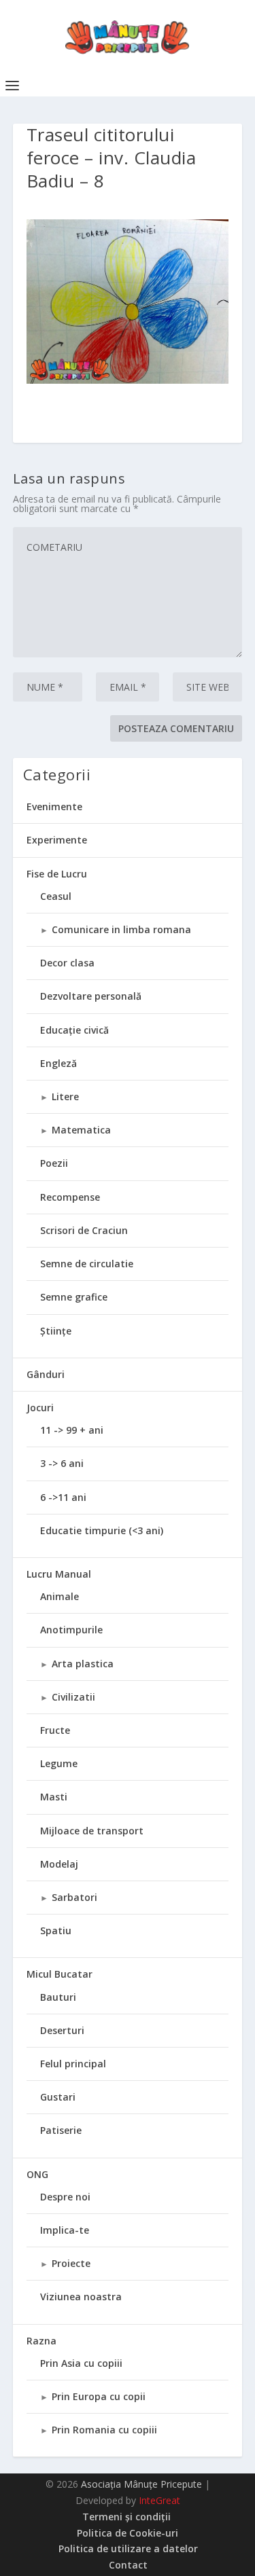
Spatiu (56, 1930)
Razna (41, 2341)
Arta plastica (83, 1664)
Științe (56, 1331)
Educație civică (74, 1030)
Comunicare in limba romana (121, 929)
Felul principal (73, 2064)
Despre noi (65, 2197)
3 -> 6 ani (62, 1463)
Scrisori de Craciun (84, 1230)
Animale (60, 1596)
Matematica (81, 1130)
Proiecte (71, 2263)
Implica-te (65, 2230)
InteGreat (159, 2500)
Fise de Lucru (57, 874)
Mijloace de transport (92, 1831)
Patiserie (61, 2130)
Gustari (58, 2097)
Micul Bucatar (60, 1974)
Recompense (70, 1197)
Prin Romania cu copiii (104, 2430)
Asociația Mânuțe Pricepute (141, 2484)
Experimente (57, 840)
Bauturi (58, 1997)
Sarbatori (74, 1897)
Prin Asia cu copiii (81, 2363)
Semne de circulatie (87, 1264)
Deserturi (62, 2030)
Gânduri (46, 1374)
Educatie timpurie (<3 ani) (102, 1530)
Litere (65, 1096)
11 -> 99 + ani (72, 1430)
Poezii (54, 1163)
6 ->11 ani (63, 1497)
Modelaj (59, 1864)
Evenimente (54, 806)
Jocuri (40, 1408)
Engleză (58, 1063)
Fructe (55, 1730)
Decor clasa (67, 963)
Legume (59, 1763)
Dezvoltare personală (91, 996)
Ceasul (56, 896)
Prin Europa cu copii (99, 2396)
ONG (37, 2174)
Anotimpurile (71, 1630)
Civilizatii (73, 1697)
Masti (54, 1797)
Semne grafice (74, 1297)
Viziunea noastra (81, 2297)
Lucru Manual (59, 1574)
